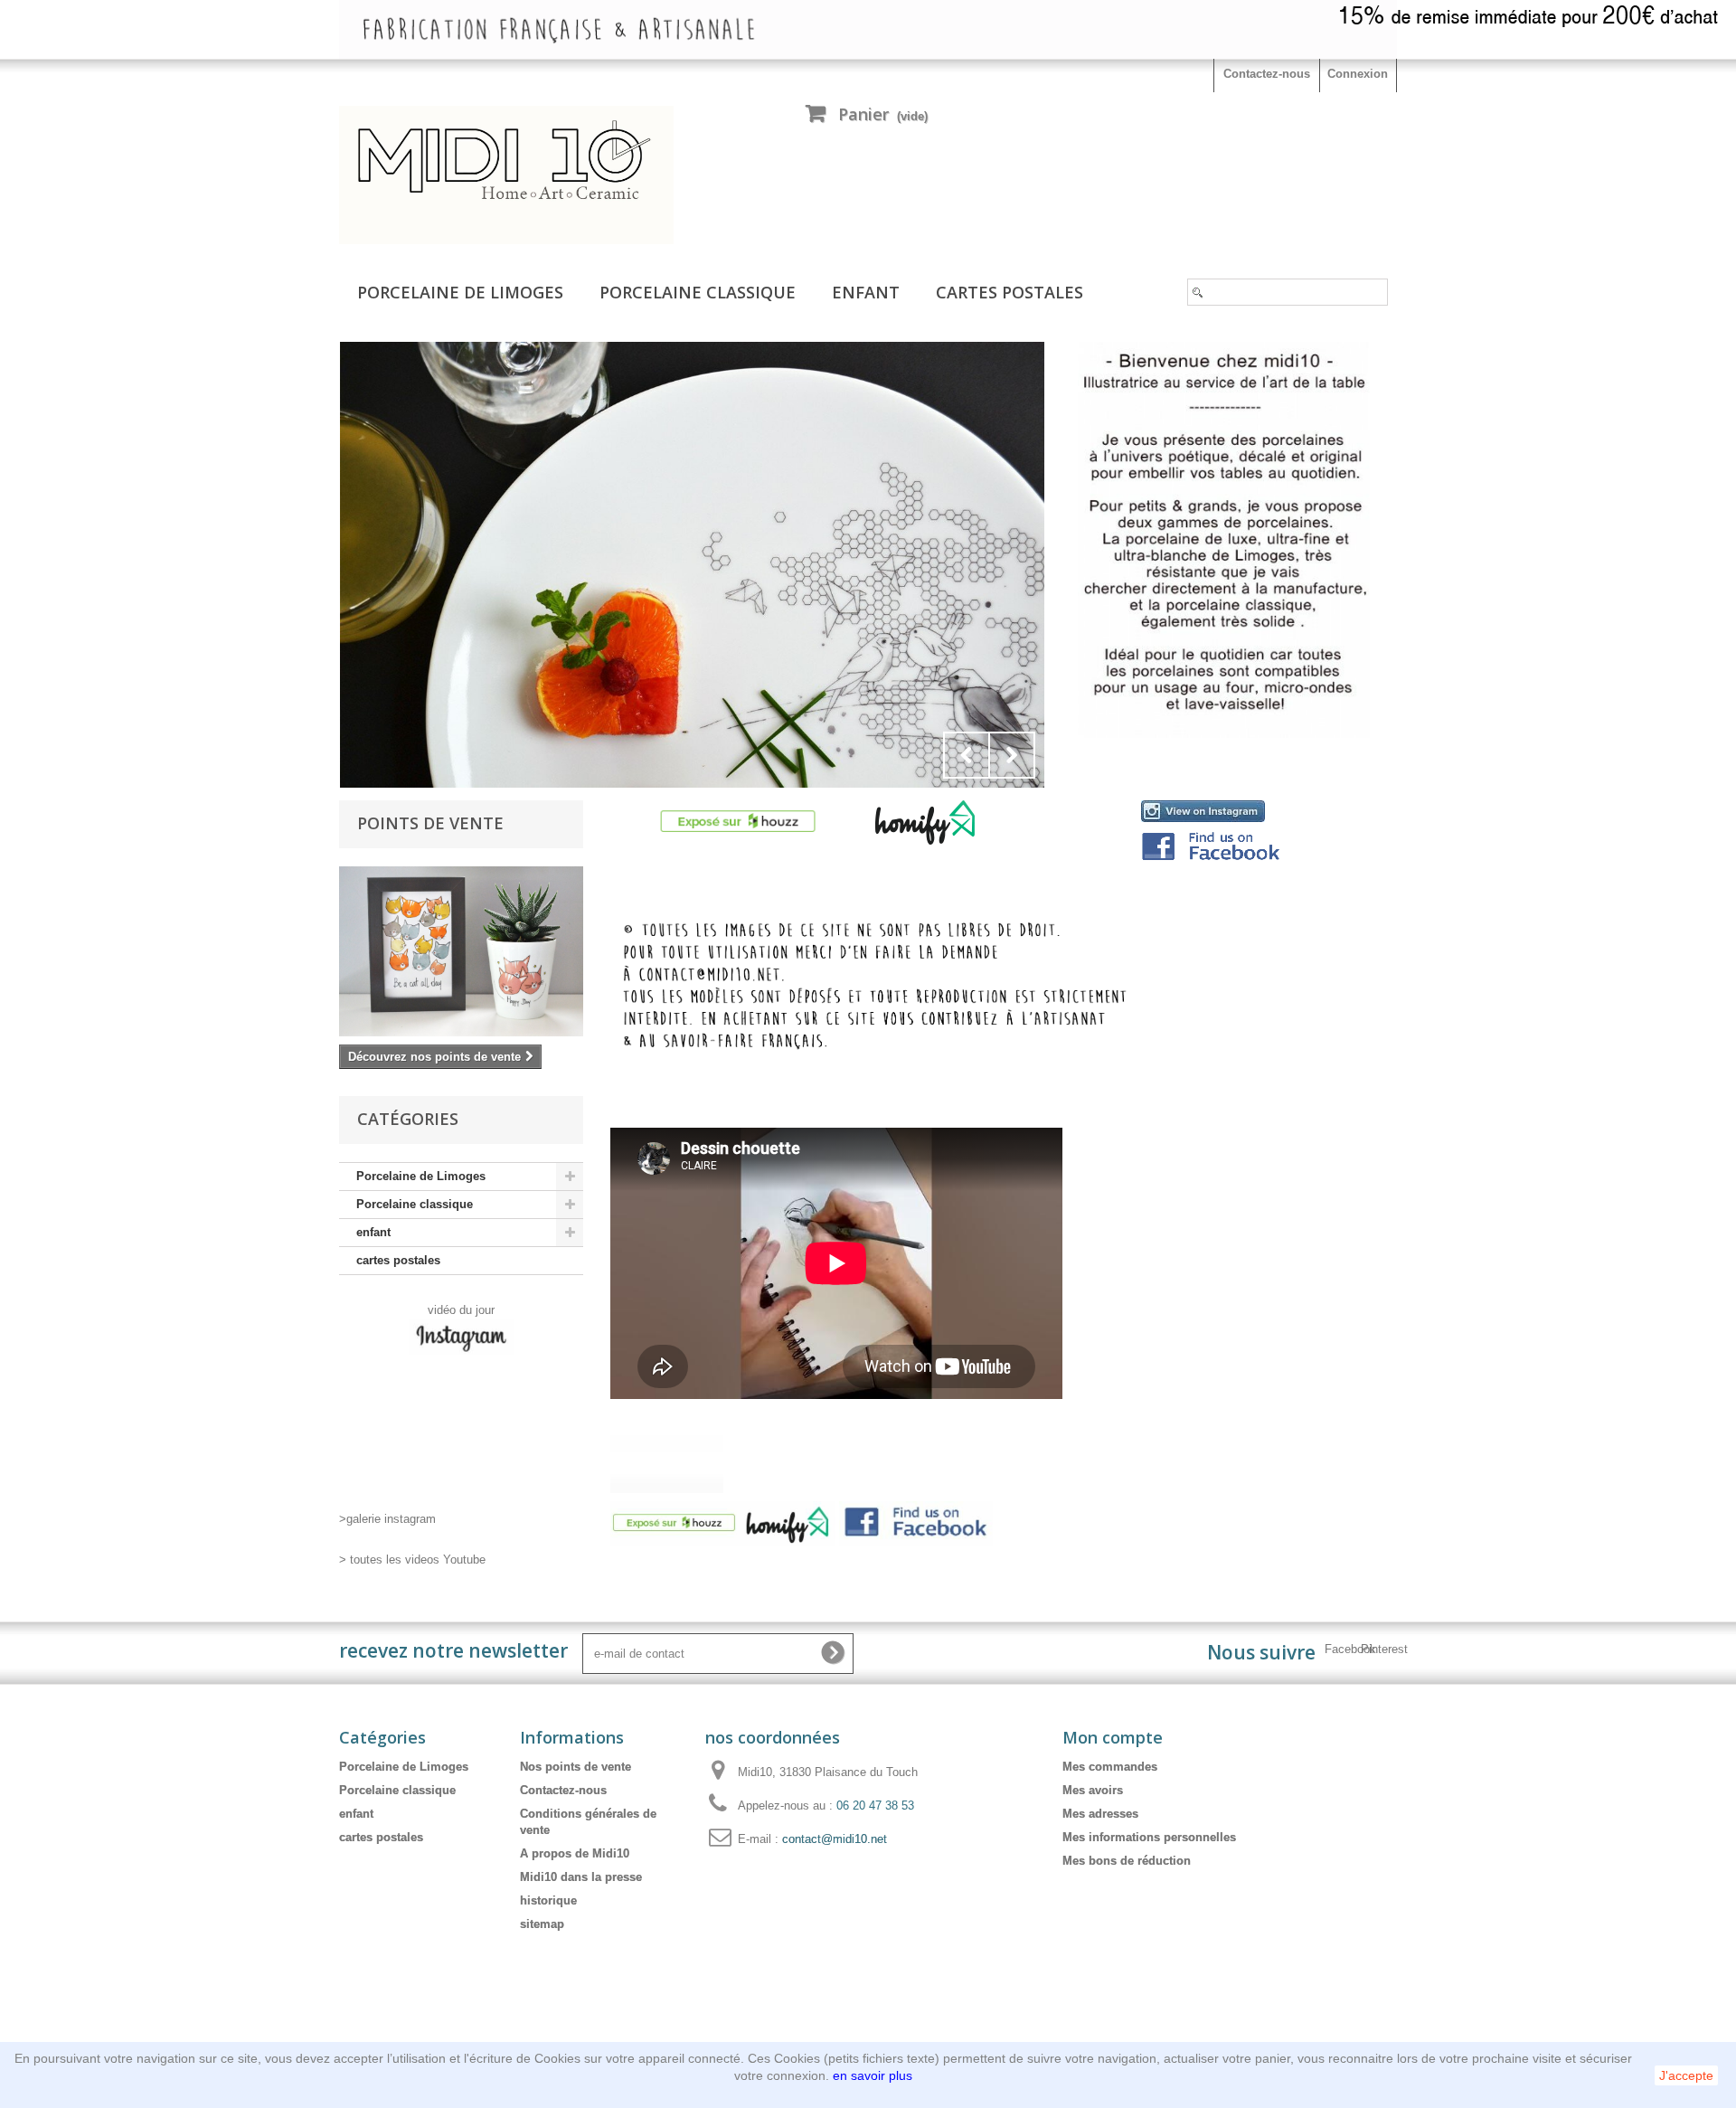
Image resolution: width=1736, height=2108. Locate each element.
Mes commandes (1110, 1767)
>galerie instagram (387, 1519)
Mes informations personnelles (1149, 1837)
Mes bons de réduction (1127, 1861)
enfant (866, 292)
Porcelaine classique (698, 292)
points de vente (430, 823)
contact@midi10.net (835, 1839)
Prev (967, 755)
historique (548, 1900)
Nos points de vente (576, 1767)
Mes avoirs (1093, 1790)
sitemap (542, 1924)
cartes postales (1010, 292)
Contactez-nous (1267, 74)
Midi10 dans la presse (581, 1877)
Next (1012, 755)
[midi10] (506, 175)
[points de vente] (461, 951)
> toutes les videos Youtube (412, 1560)
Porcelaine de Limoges (460, 292)
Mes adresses (1100, 1814)
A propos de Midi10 (575, 1853)
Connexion (1358, 74)
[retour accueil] (692, 565)
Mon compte (1113, 1737)
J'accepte (1686, 2075)
